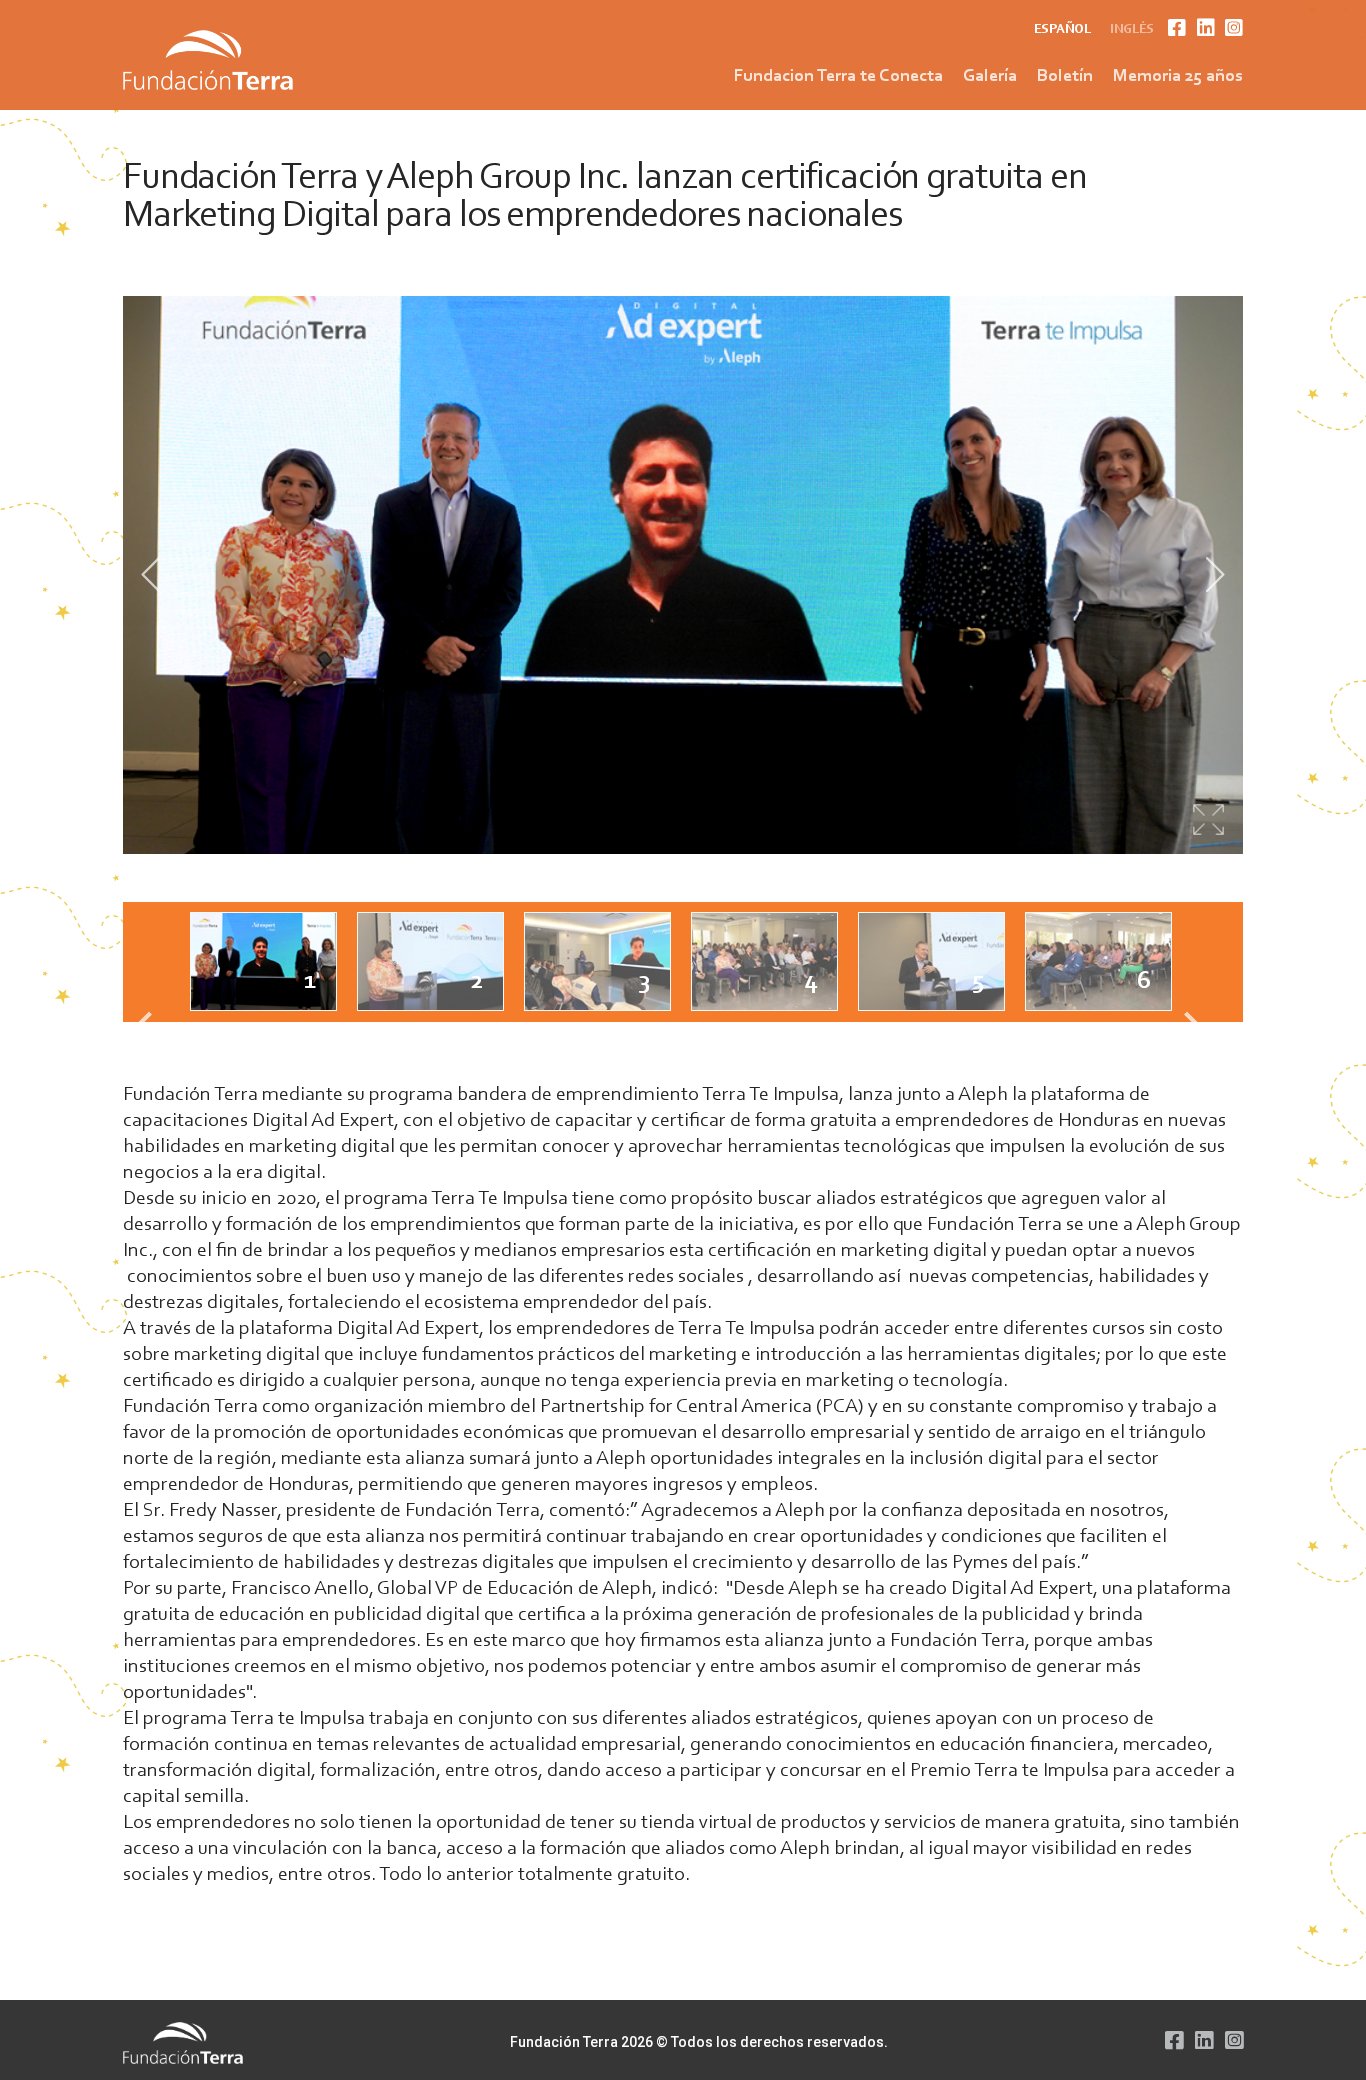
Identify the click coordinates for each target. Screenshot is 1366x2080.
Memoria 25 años (1178, 77)
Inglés (1132, 29)
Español (1062, 29)
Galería (990, 77)
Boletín (1065, 77)
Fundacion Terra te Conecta (838, 77)
